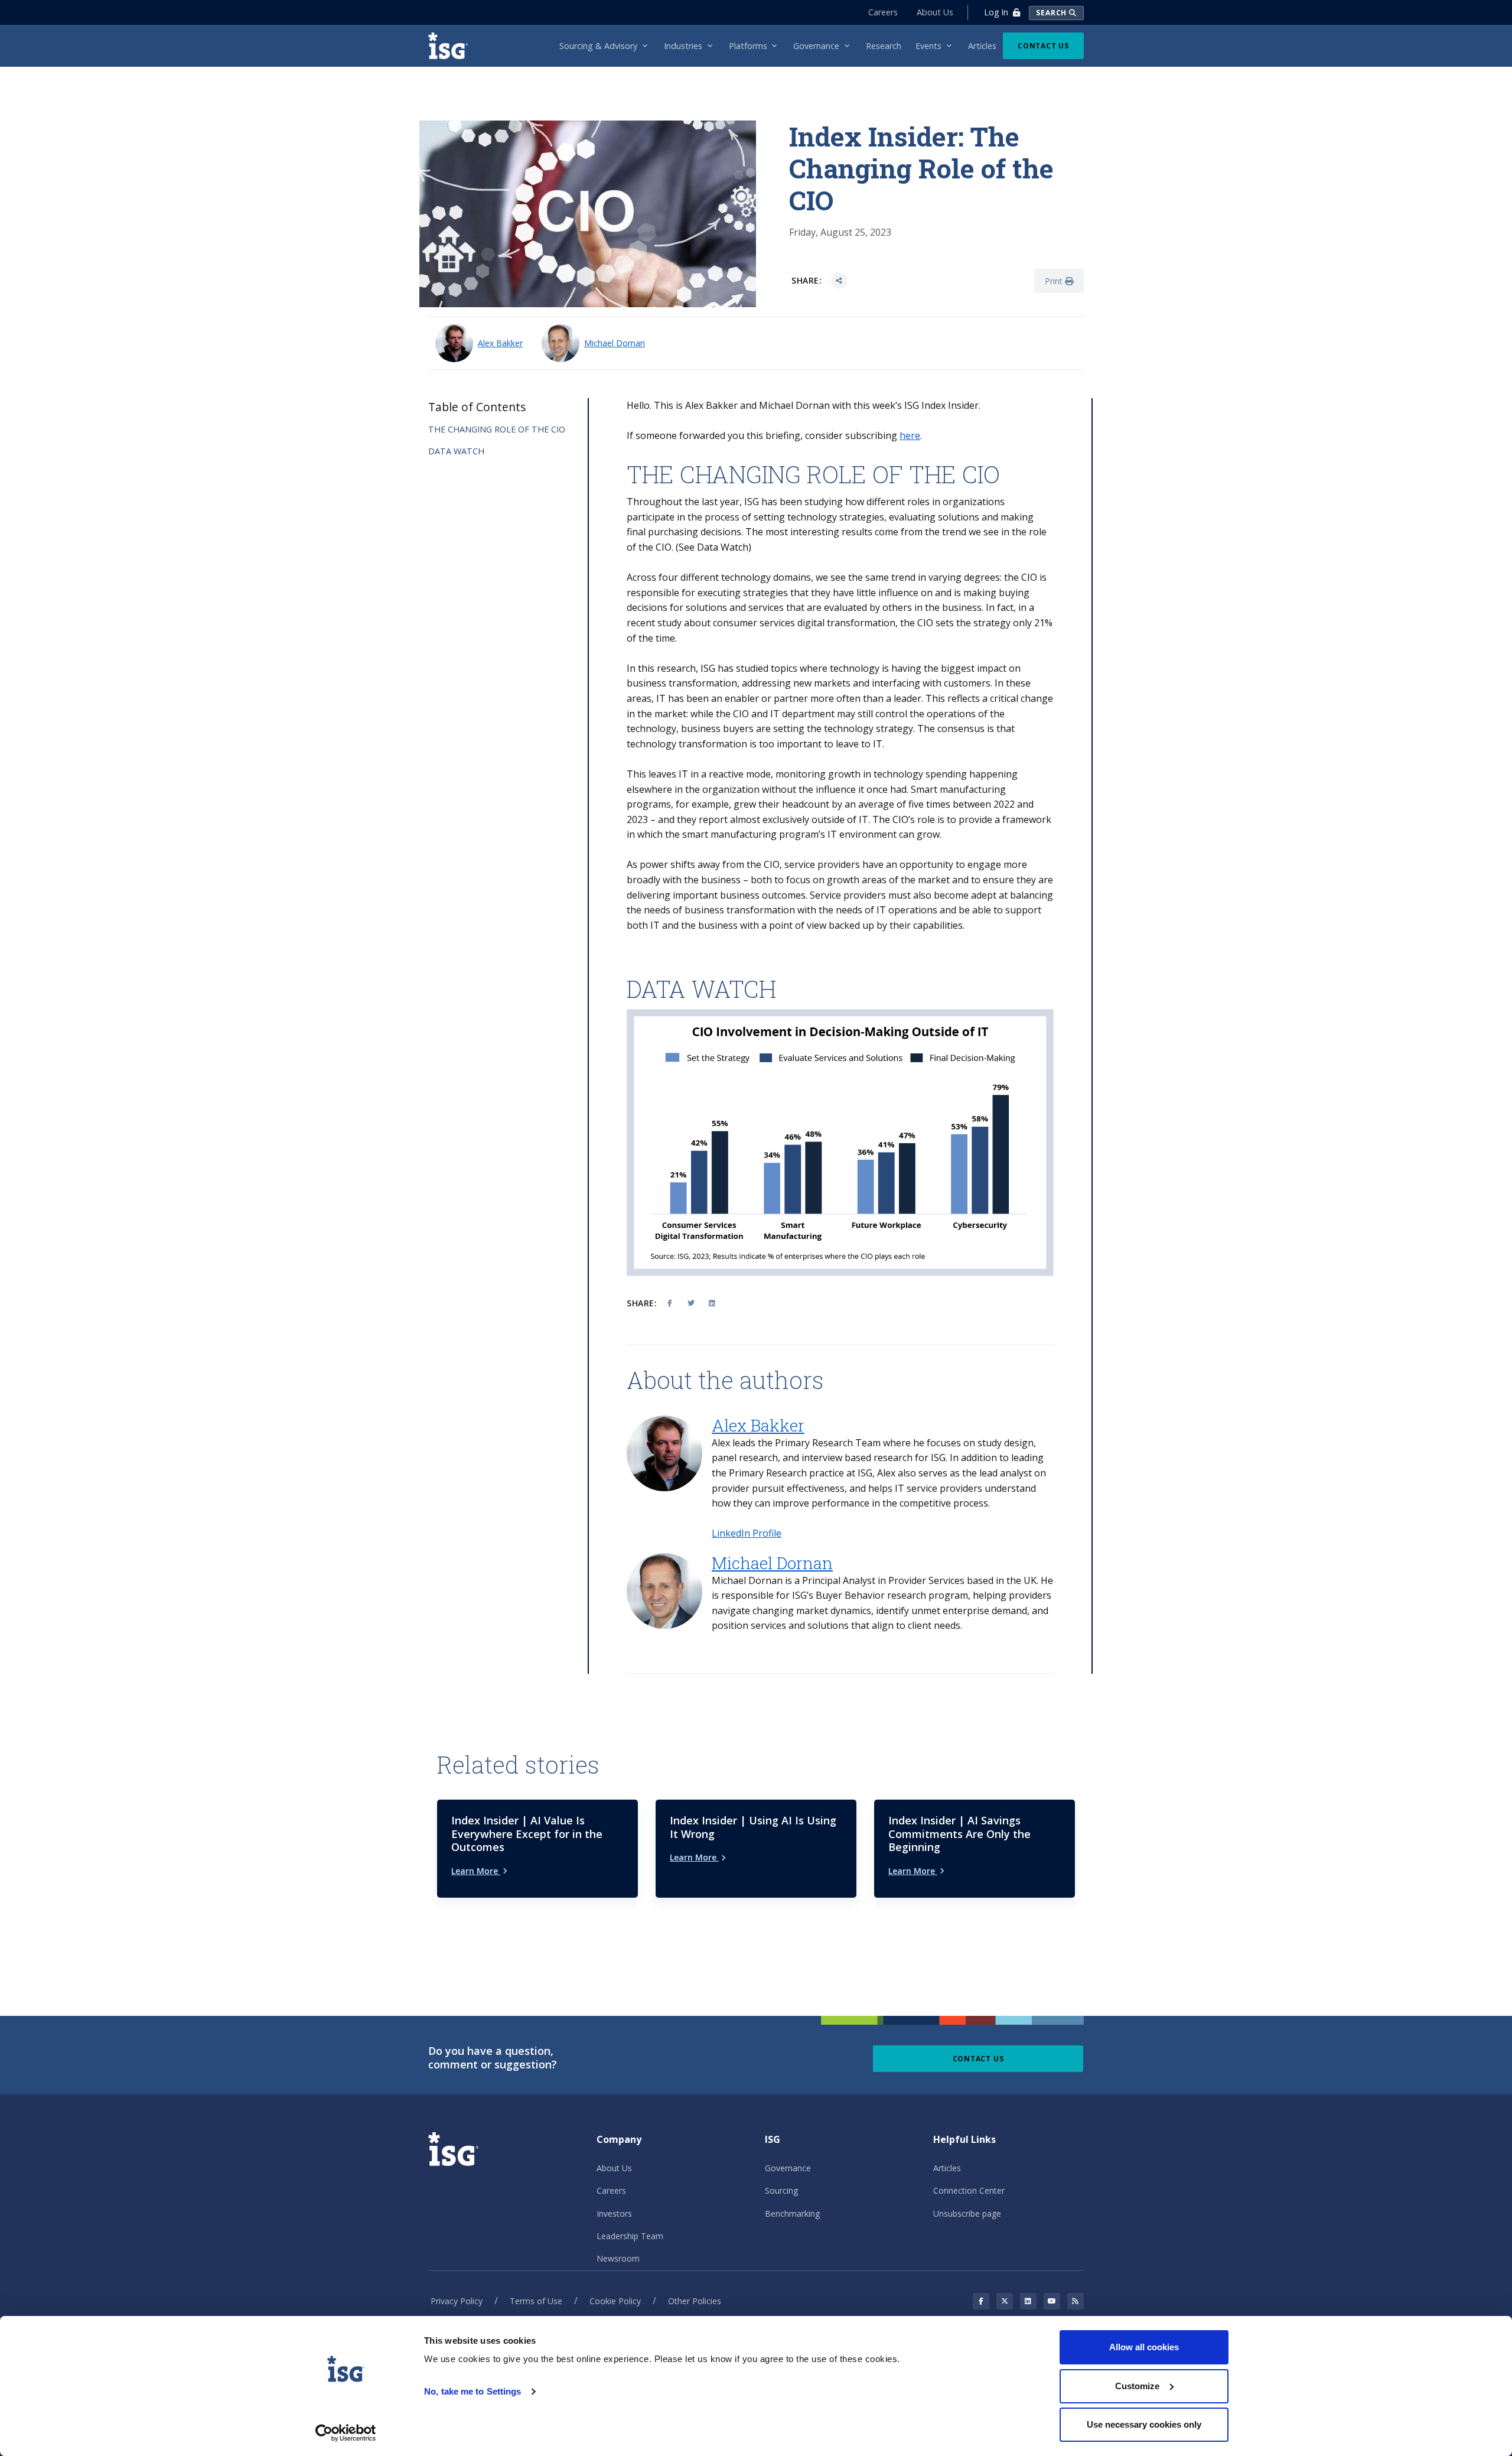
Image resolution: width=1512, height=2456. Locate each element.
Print (1055, 281)
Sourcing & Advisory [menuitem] (598, 46)
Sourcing (781, 2190)
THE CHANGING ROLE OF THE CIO (497, 429)
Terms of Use (536, 2301)
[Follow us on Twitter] (1005, 2301)
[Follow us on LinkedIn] (1028, 2301)
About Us (935, 12)
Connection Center (969, 2190)
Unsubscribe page (967, 2213)
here (910, 435)
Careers (883, 12)
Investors (614, 2213)
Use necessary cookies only (1144, 2424)
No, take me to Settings (472, 2391)
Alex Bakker (500, 343)
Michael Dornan (615, 343)
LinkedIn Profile (747, 1533)
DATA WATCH (456, 451)
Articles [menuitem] (982, 46)
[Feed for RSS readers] (1076, 2301)
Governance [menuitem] (816, 46)
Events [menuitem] (928, 46)
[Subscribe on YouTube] (1052, 2301)
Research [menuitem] (884, 46)
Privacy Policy (457, 2301)
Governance (788, 2168)
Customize (1137, 2386)
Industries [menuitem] (683, 46)
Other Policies (695, 2301)
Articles (947, 2168)
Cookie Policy (615, 2301)
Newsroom (618, 2258)
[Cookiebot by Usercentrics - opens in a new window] (346, 2433)
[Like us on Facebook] (981, 2301)
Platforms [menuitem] (748, 46)
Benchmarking (792, 2213)
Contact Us (1043, 46)
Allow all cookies (1144, 2347)
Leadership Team (630, 2236)
